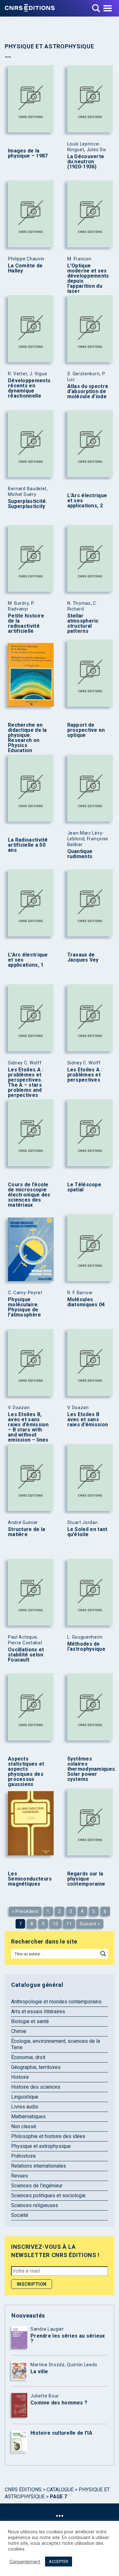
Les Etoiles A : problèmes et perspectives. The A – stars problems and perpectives (26, 1083)
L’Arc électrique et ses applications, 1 (28, 960)
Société (20, 2215)
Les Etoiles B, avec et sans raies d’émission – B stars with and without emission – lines (28, 1427)
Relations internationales (39, 2166)
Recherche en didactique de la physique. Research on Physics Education (27, 738)
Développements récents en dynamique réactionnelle (29, 388)
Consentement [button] (25, 2562)
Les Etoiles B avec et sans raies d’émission (88, 1420)
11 (69, 1924)
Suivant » (90, 1924)
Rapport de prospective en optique (86, 730)
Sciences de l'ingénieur (37, 2186)
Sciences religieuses (35, 2205)
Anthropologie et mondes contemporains (56, 2002)
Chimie (19, 2031)
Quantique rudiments (80, 854)
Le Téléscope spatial (84, 1187)
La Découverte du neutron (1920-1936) (86, 162)
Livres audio (25, 2107)
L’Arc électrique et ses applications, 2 (87, 501)
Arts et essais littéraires (38, 2011)
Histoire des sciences (36, 2087)
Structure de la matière (27, 1532)
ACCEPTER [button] (59, 2562)
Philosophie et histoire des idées (48, 2136)
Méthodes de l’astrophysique (86, 1647)
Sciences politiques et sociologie (48, 2195)
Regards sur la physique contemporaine (86, 1879)
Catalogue (60, 2490)
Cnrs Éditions (23, 2490)
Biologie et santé (30, 2021)
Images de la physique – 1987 (28, 153)
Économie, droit (28, 2057)
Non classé (24, 2126)
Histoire (20, 2077)
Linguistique (25, 2097)
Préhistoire (23, 2156)
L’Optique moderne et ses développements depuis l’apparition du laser (88, 279)
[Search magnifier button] (103, 1954)
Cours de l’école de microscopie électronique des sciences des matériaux (29, 1195)
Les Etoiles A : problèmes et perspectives (85, 1075)
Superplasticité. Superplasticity (28, 504)
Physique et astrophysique (41, 2146)
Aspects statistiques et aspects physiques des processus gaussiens (26, 1772)
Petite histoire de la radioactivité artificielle (26, 624)
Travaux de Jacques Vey (83, 957)
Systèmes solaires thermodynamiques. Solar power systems (89, 1769)
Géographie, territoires (36, 2067)
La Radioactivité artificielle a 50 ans (28, 845)
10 (55, 1924)
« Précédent (25, 1911)
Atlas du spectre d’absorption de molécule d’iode (88, 392)
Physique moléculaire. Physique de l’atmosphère (25, 1307)
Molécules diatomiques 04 (86, 1302)
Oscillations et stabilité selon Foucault (26, 1655)
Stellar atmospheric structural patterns (83, 624)
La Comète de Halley (25, 268)
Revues (20, 2176)
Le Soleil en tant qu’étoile (87, 1532)
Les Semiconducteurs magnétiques (30, 1879)
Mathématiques (28, 2117)
